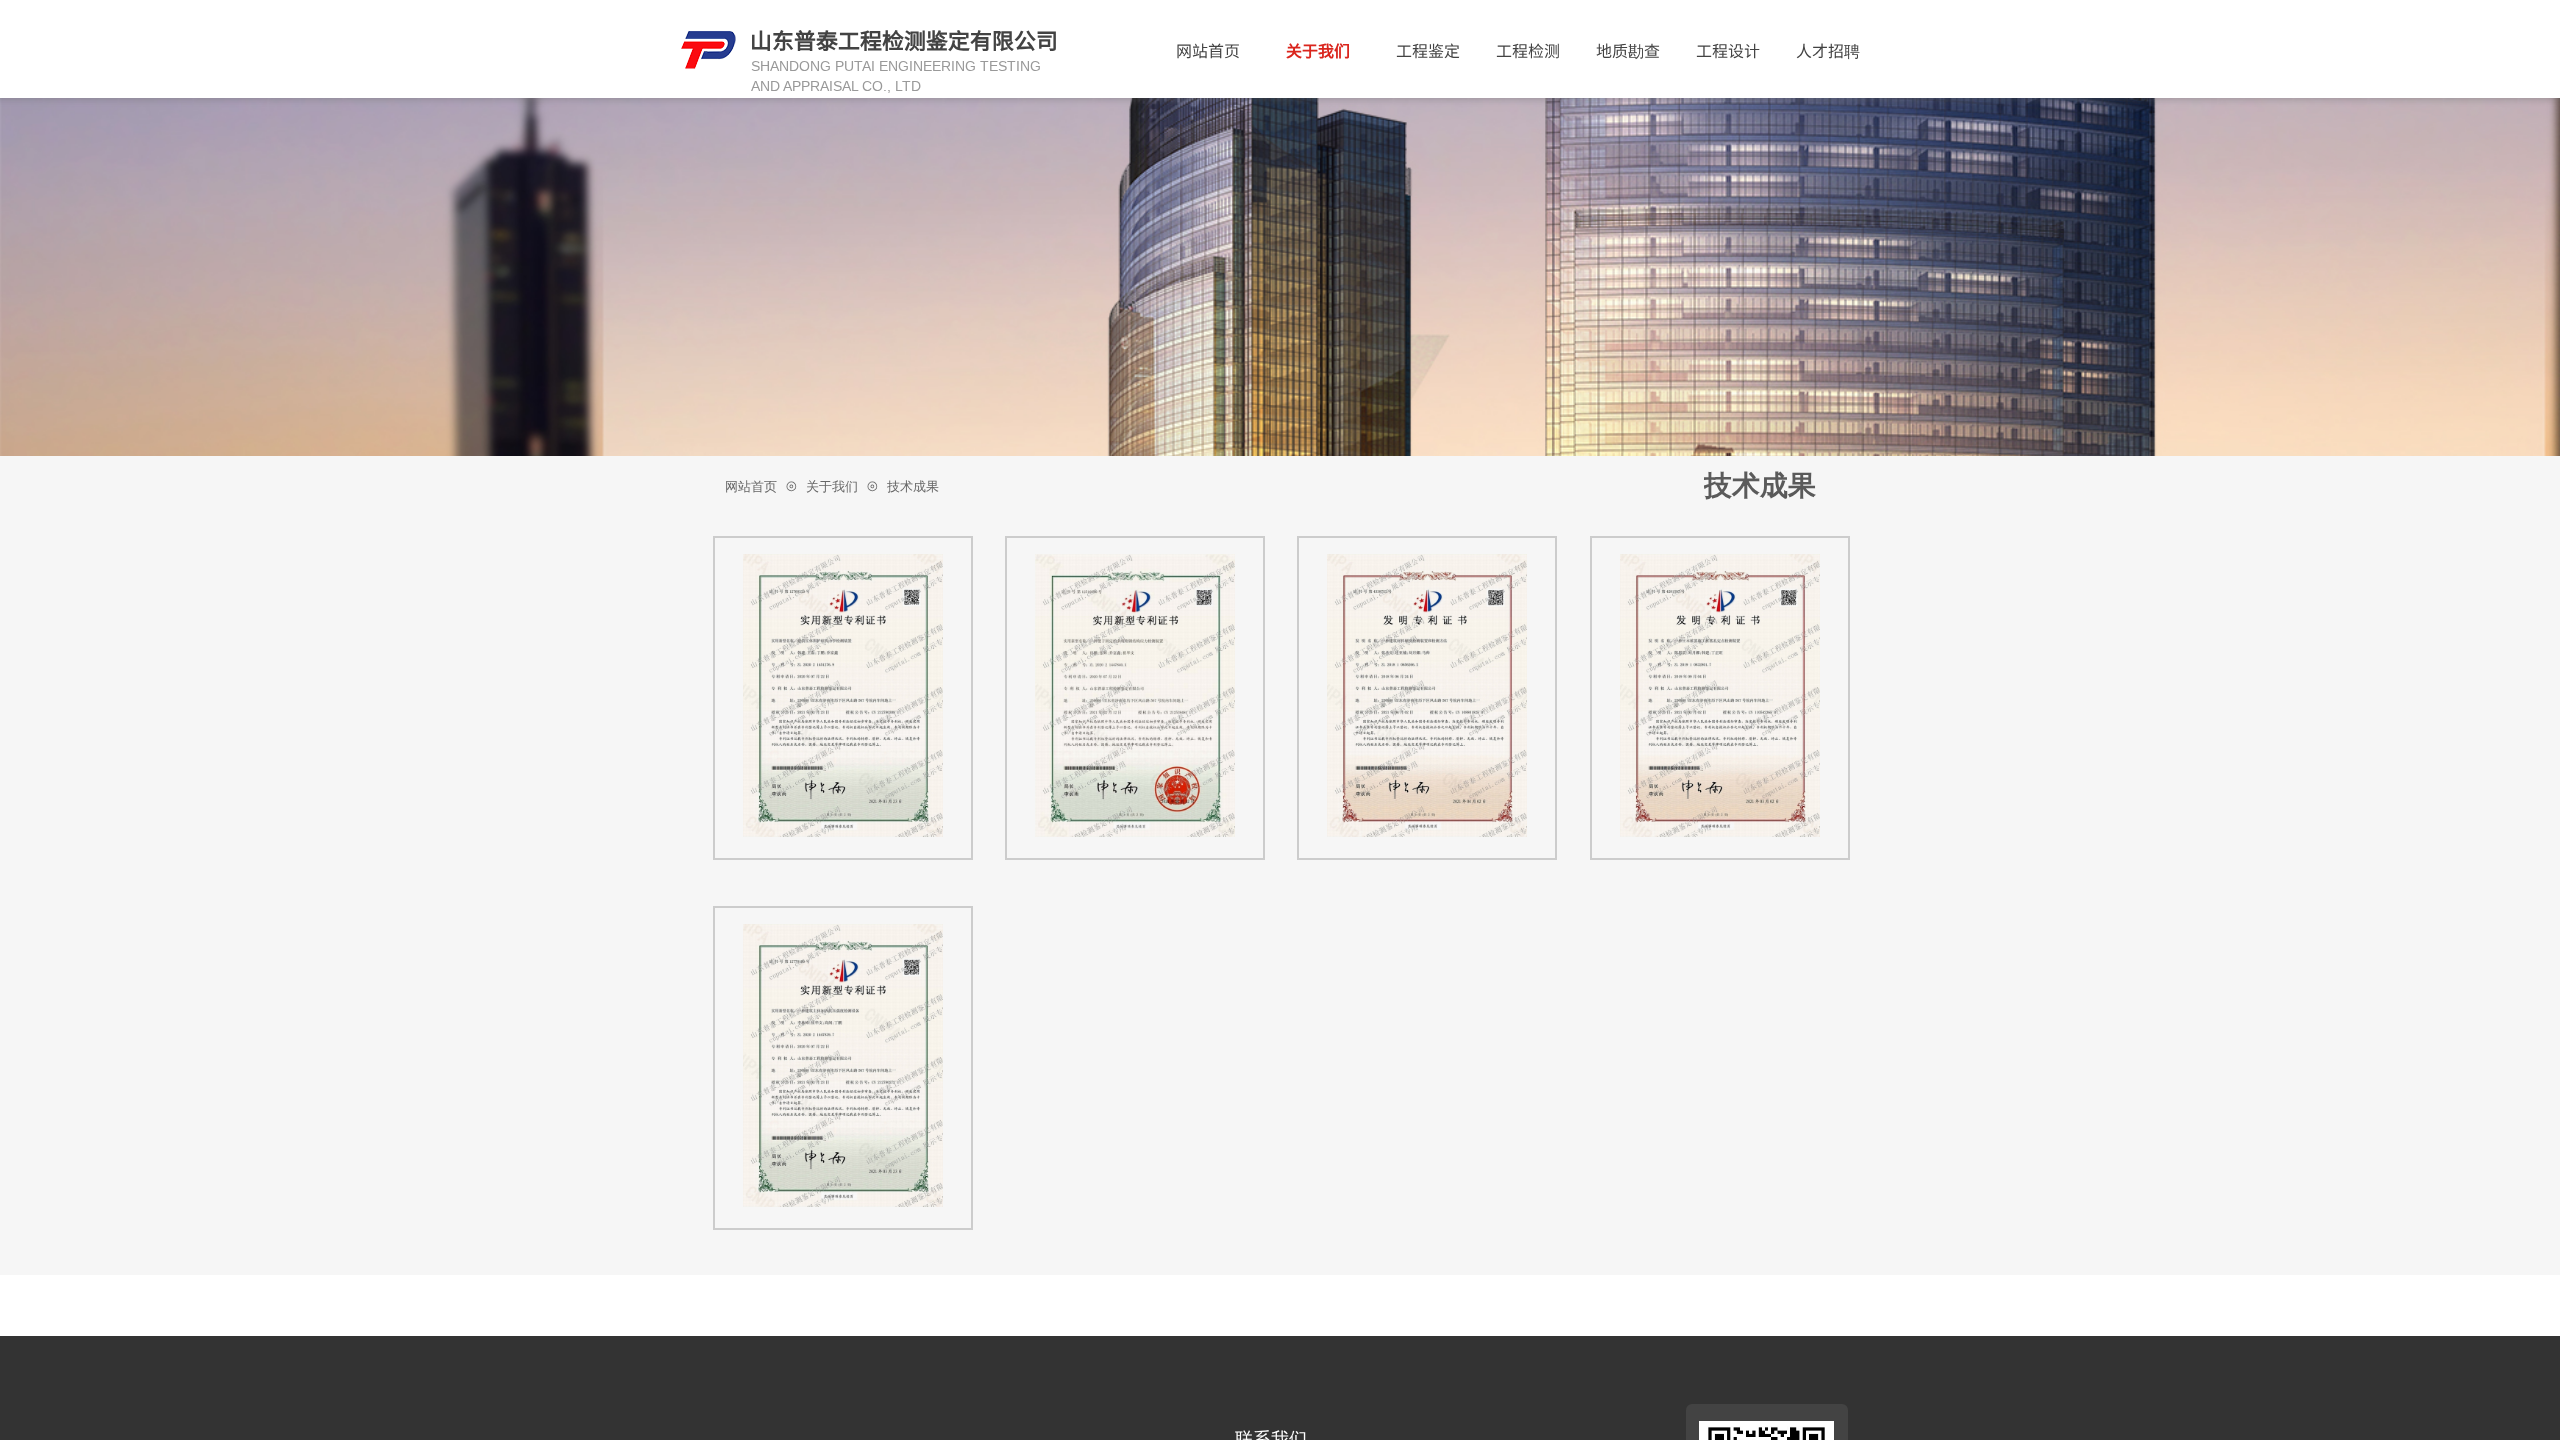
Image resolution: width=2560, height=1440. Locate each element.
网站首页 (1208, 50)
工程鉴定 (1428, 50)
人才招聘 (1828, 50)
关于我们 (1318, 50)
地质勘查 (1628, 50)
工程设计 (1728, 50)
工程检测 (1528, 50)
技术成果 (913, 486)
